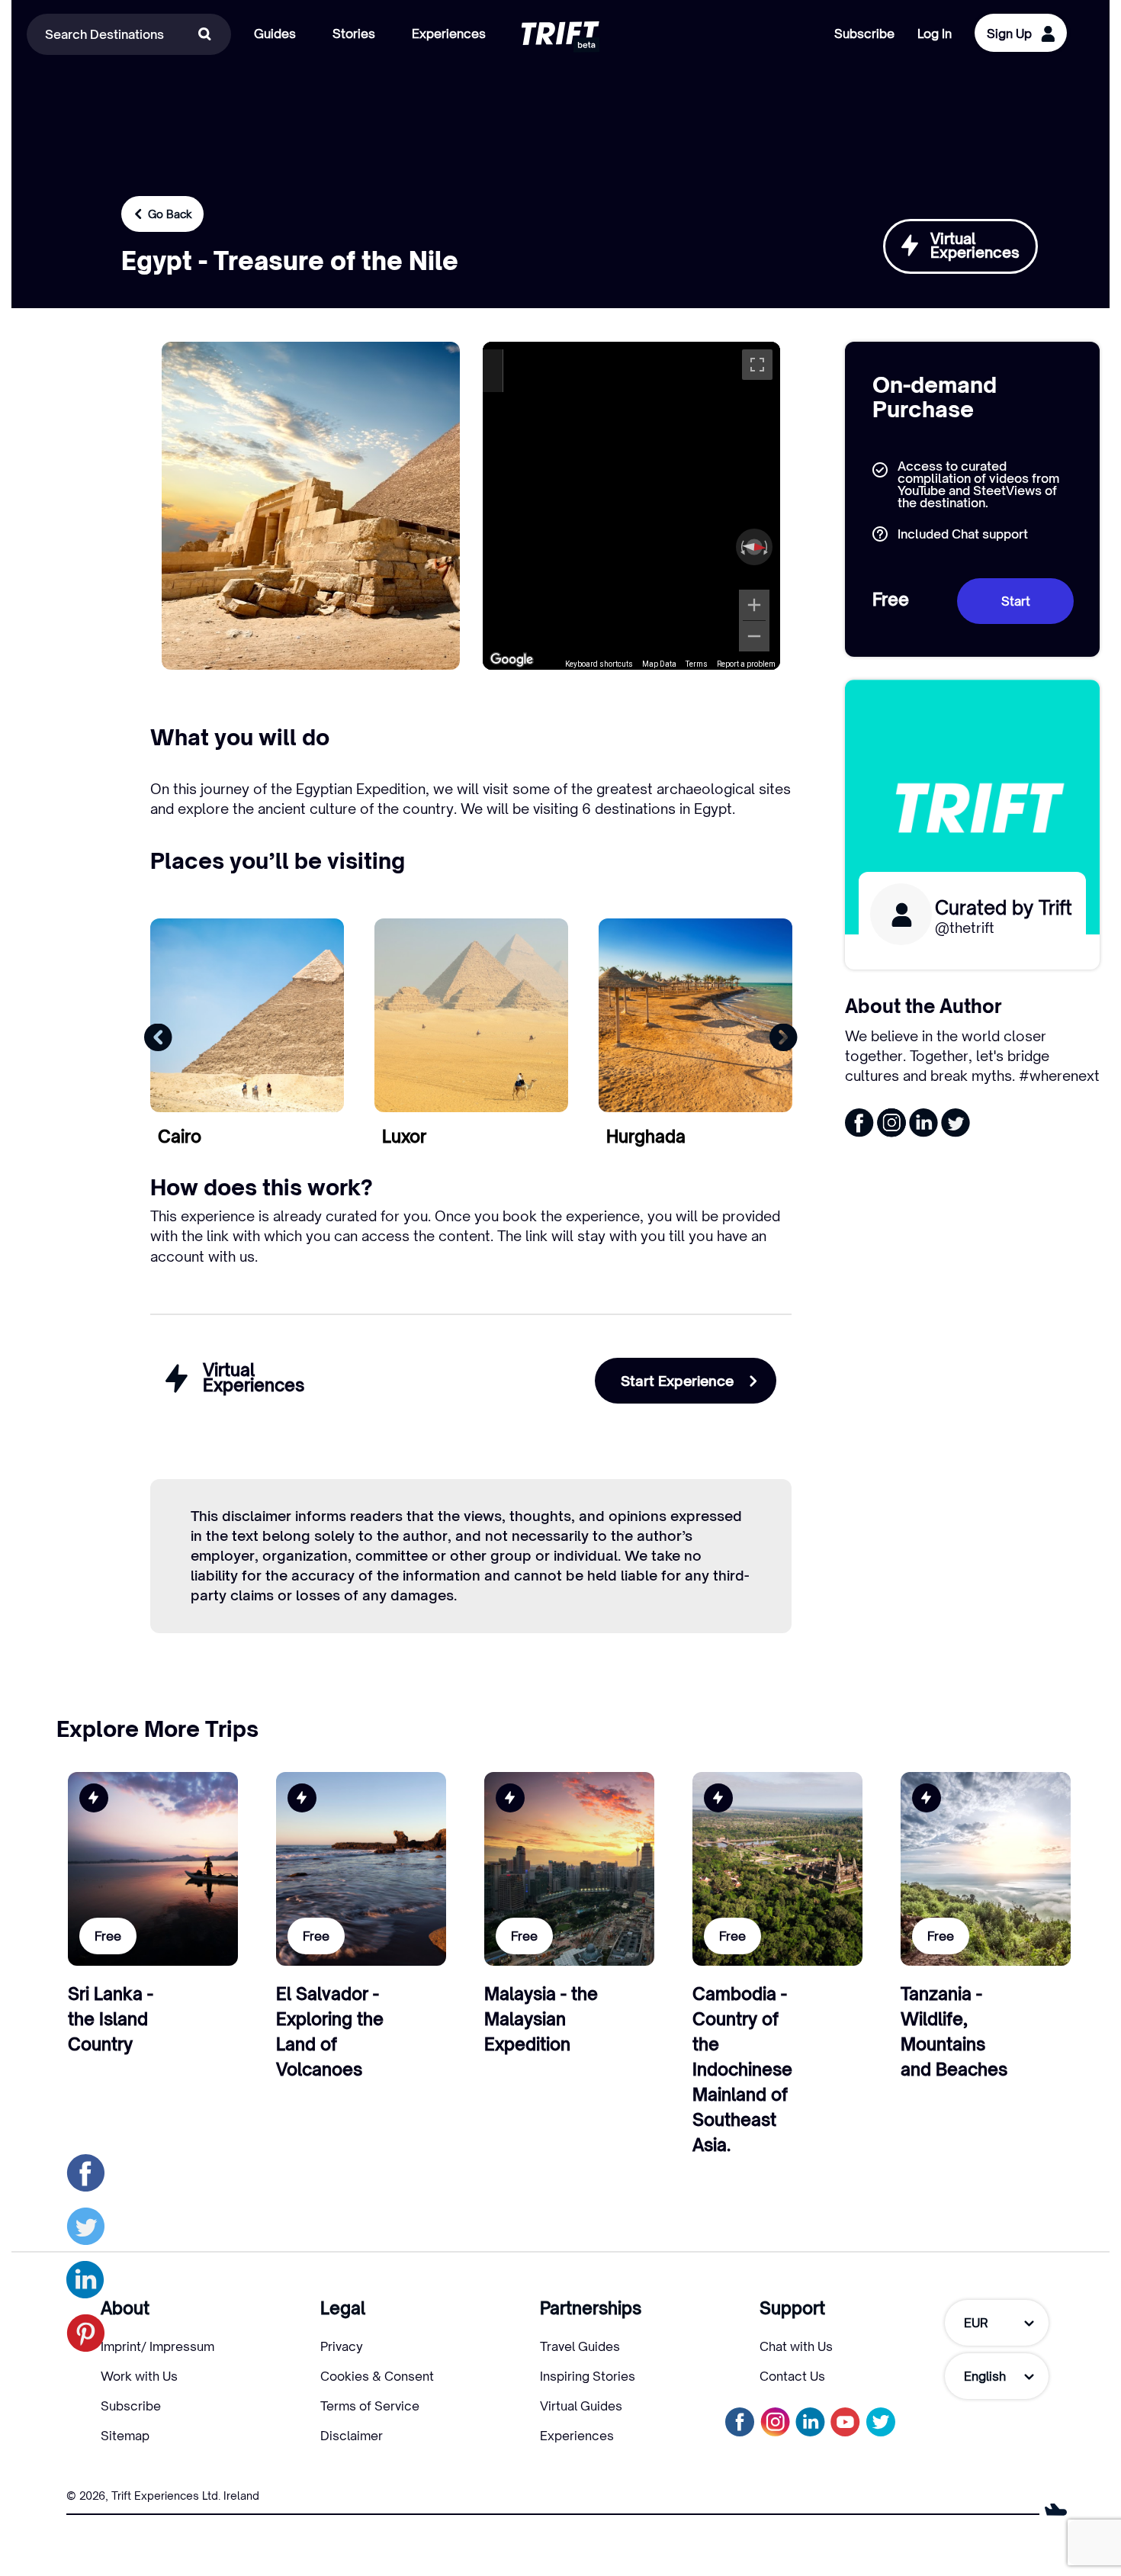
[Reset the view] (754, 547)
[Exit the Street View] (493, 371)
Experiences (577, 2436)
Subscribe (864, 34)
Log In (935, 34)
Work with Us (139, 2376)
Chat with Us (796, 2346)
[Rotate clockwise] (767, 547)
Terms (697, 664)
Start (1016, 601)
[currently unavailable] (880, 2422)
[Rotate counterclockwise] (741, 547)
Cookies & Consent (377, 2376)
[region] (632, 506)
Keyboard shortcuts (599, 664)
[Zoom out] (754, 636)
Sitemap (125, 2436)
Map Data (659, 664)
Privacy (342, 2346)
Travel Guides (580, 2346)
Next (784, 1037)
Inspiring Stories (588, 2376)
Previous (158, 1037)
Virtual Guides (581, 2406)
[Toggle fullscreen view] (757, 365)
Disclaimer (352, 2436)
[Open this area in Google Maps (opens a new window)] (512, 660)
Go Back (170, 214)
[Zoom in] (754, 605)
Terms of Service (370, 2406)
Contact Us (792, 2376)
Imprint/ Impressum (157, 2346)
